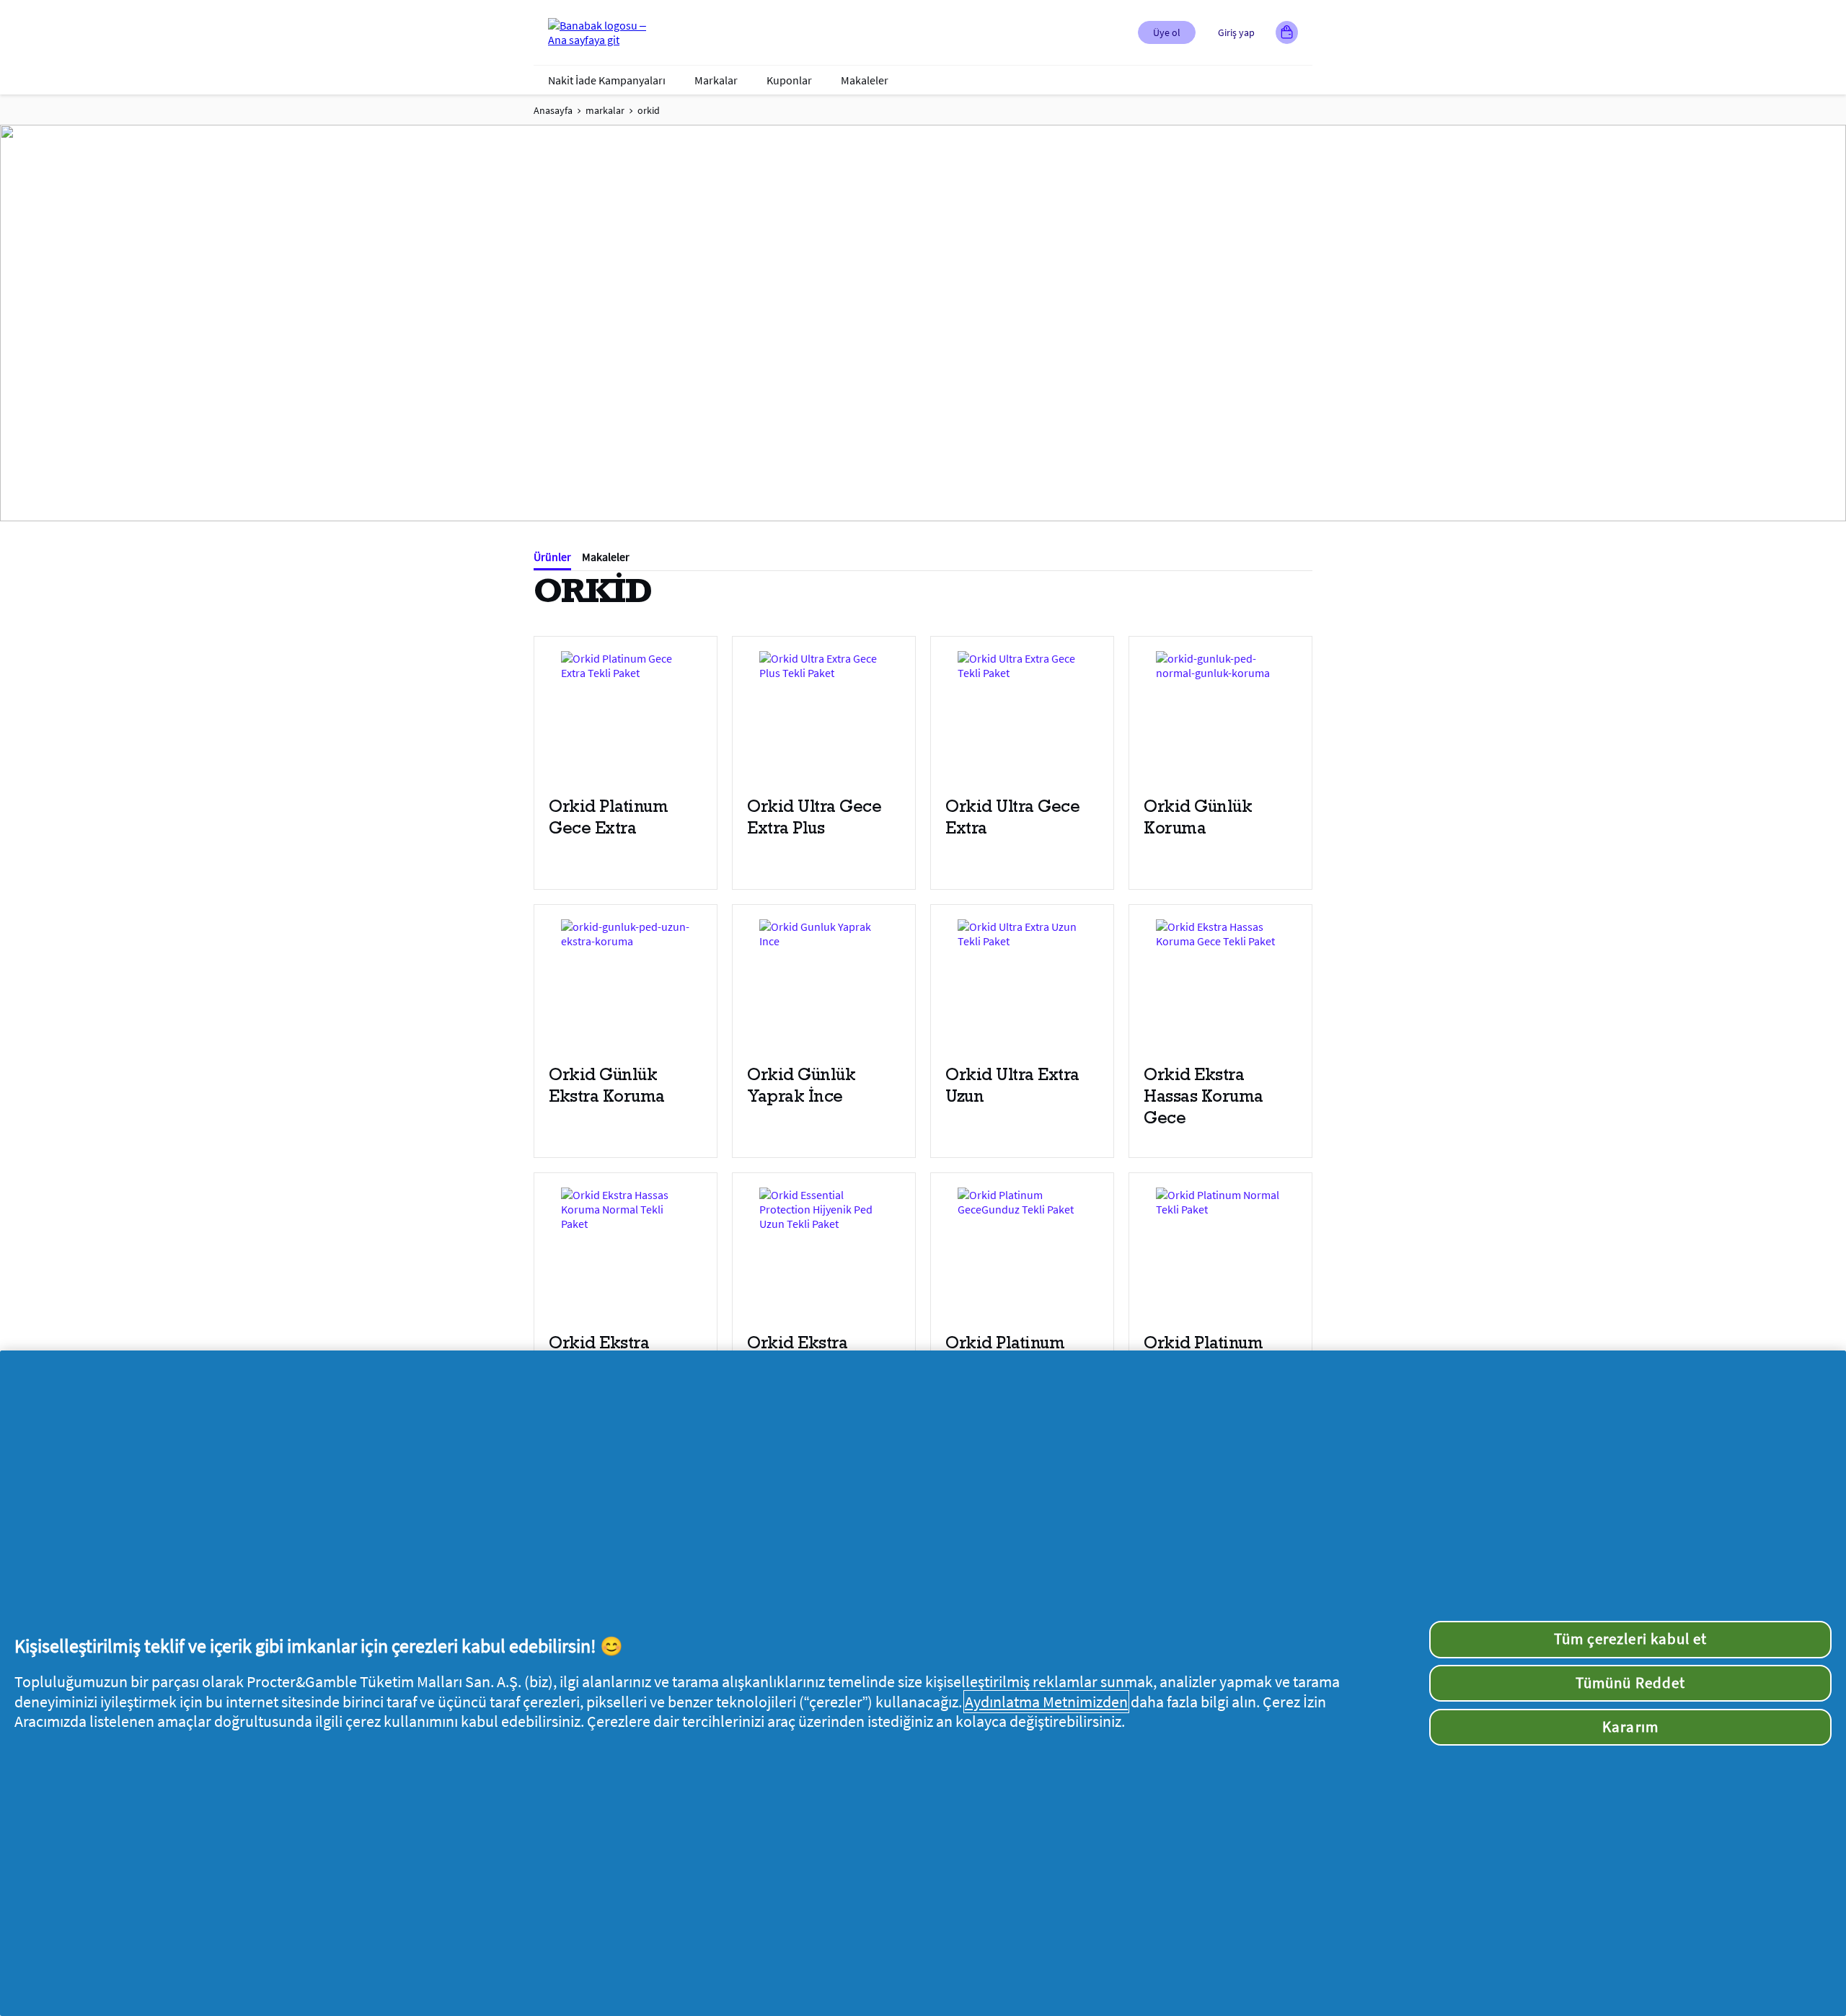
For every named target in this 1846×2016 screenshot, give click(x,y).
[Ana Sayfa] (606, 32)
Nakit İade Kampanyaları (607, 80)
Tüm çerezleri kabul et (1630, 1639)
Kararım (1630, 1727)
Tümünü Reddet (1630, 1683)
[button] (1167, 32)
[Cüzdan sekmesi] (1287, 32)
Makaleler (865, 80)
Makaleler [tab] (606, 557)
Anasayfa (553, 110)
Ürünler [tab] (552, 557)
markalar (605, 110)
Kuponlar (789, 80)
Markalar (716, 80)
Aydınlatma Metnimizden (1046, 1702)
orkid (649, 110)
